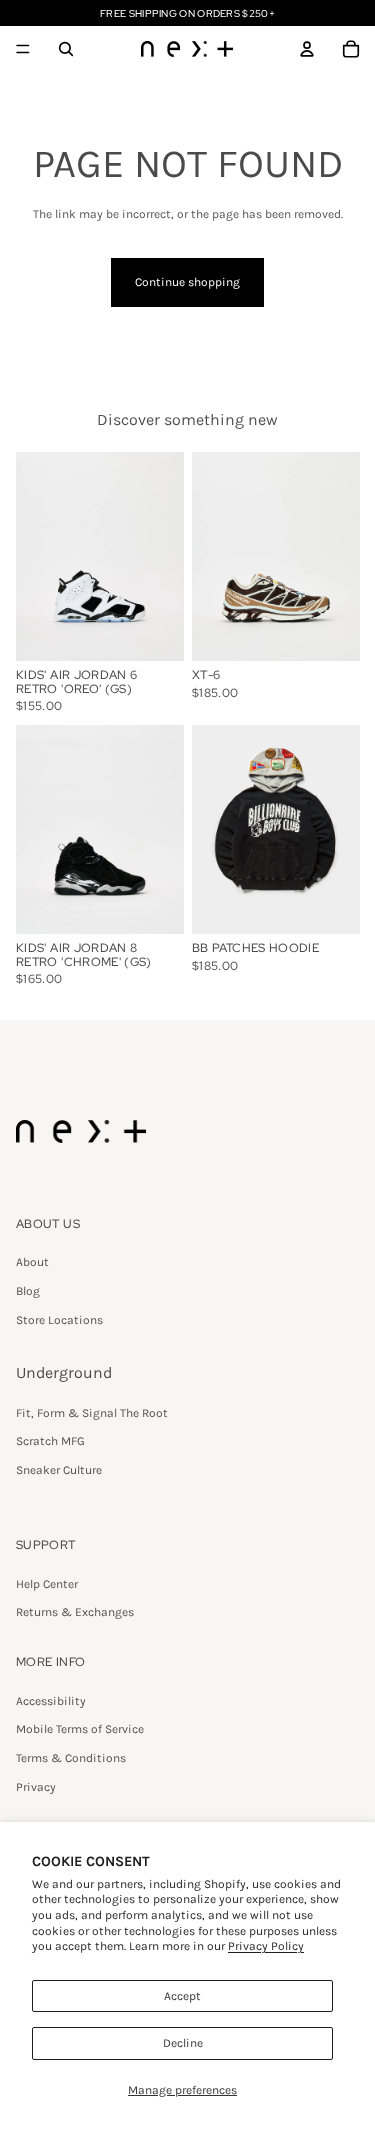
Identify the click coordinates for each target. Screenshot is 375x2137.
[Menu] (23, 49)
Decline (183, 2043)
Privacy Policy (266, 1946)
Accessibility (51, 1701)
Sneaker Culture (59, 1470)
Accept (182, 1996)
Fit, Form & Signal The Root (92, 1413)
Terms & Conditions (71, 1758)
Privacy (36, 1787)
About (32, 1262)
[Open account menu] (307, 49)
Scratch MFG (50, 1441)
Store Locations (59, 1320)
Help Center (47, 1584)
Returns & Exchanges (75, 1612)
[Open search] (66, 49)
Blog (28, 1291)
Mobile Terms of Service (80, 1729)
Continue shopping (187, 282)
